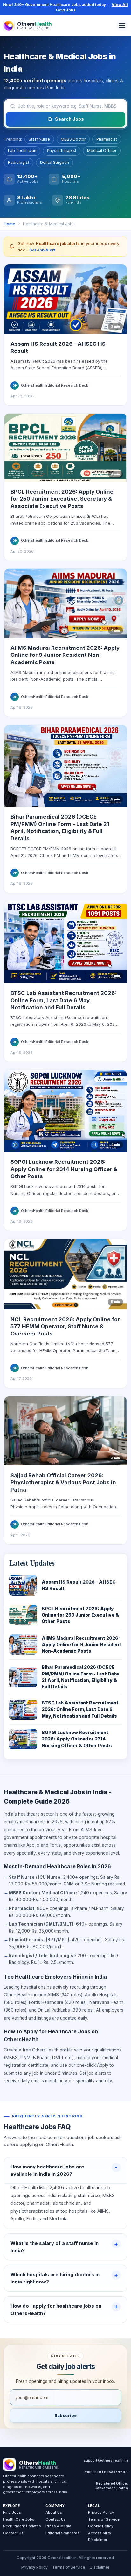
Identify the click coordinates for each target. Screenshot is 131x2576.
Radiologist (19, 162)
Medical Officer (102, 151)
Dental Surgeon (55, 162)
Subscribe (65, 2416)
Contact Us (13, 2533)
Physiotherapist (62, 151)
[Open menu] (122, 25)
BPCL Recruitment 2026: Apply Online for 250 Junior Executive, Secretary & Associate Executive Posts (62, 499)
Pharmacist (107, 139)
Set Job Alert (42, 250)
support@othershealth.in (106, 2460)
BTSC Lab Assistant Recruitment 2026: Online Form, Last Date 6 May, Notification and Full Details (63, 1000)
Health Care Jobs (19, 2519)
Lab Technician (22, 151)
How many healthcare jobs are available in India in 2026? (47, 2170)
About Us (54, 2512)
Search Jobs (69, 119)
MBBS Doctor (73, 139)
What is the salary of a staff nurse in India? (55, 2247)
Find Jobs (12, 2512)
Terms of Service (104, 2519)
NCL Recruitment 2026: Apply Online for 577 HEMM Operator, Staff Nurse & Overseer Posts (65, 1326)
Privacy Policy (101, 2512)
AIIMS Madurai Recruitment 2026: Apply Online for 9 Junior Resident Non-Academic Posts (65, 655)
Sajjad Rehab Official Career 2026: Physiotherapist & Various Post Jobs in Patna (63, 1483)
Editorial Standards (62, 2533)
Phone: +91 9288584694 (106, 2472)
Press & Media (58, 2526)
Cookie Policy (101, 2526)
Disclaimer (98, 2540)
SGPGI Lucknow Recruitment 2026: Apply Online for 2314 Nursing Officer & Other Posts (64, 1169)
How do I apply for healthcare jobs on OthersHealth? (56, 2310)
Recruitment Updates (22, 2526)
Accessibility (100, 2533)
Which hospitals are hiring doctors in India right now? (55, 2278)
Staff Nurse (39, 139)
